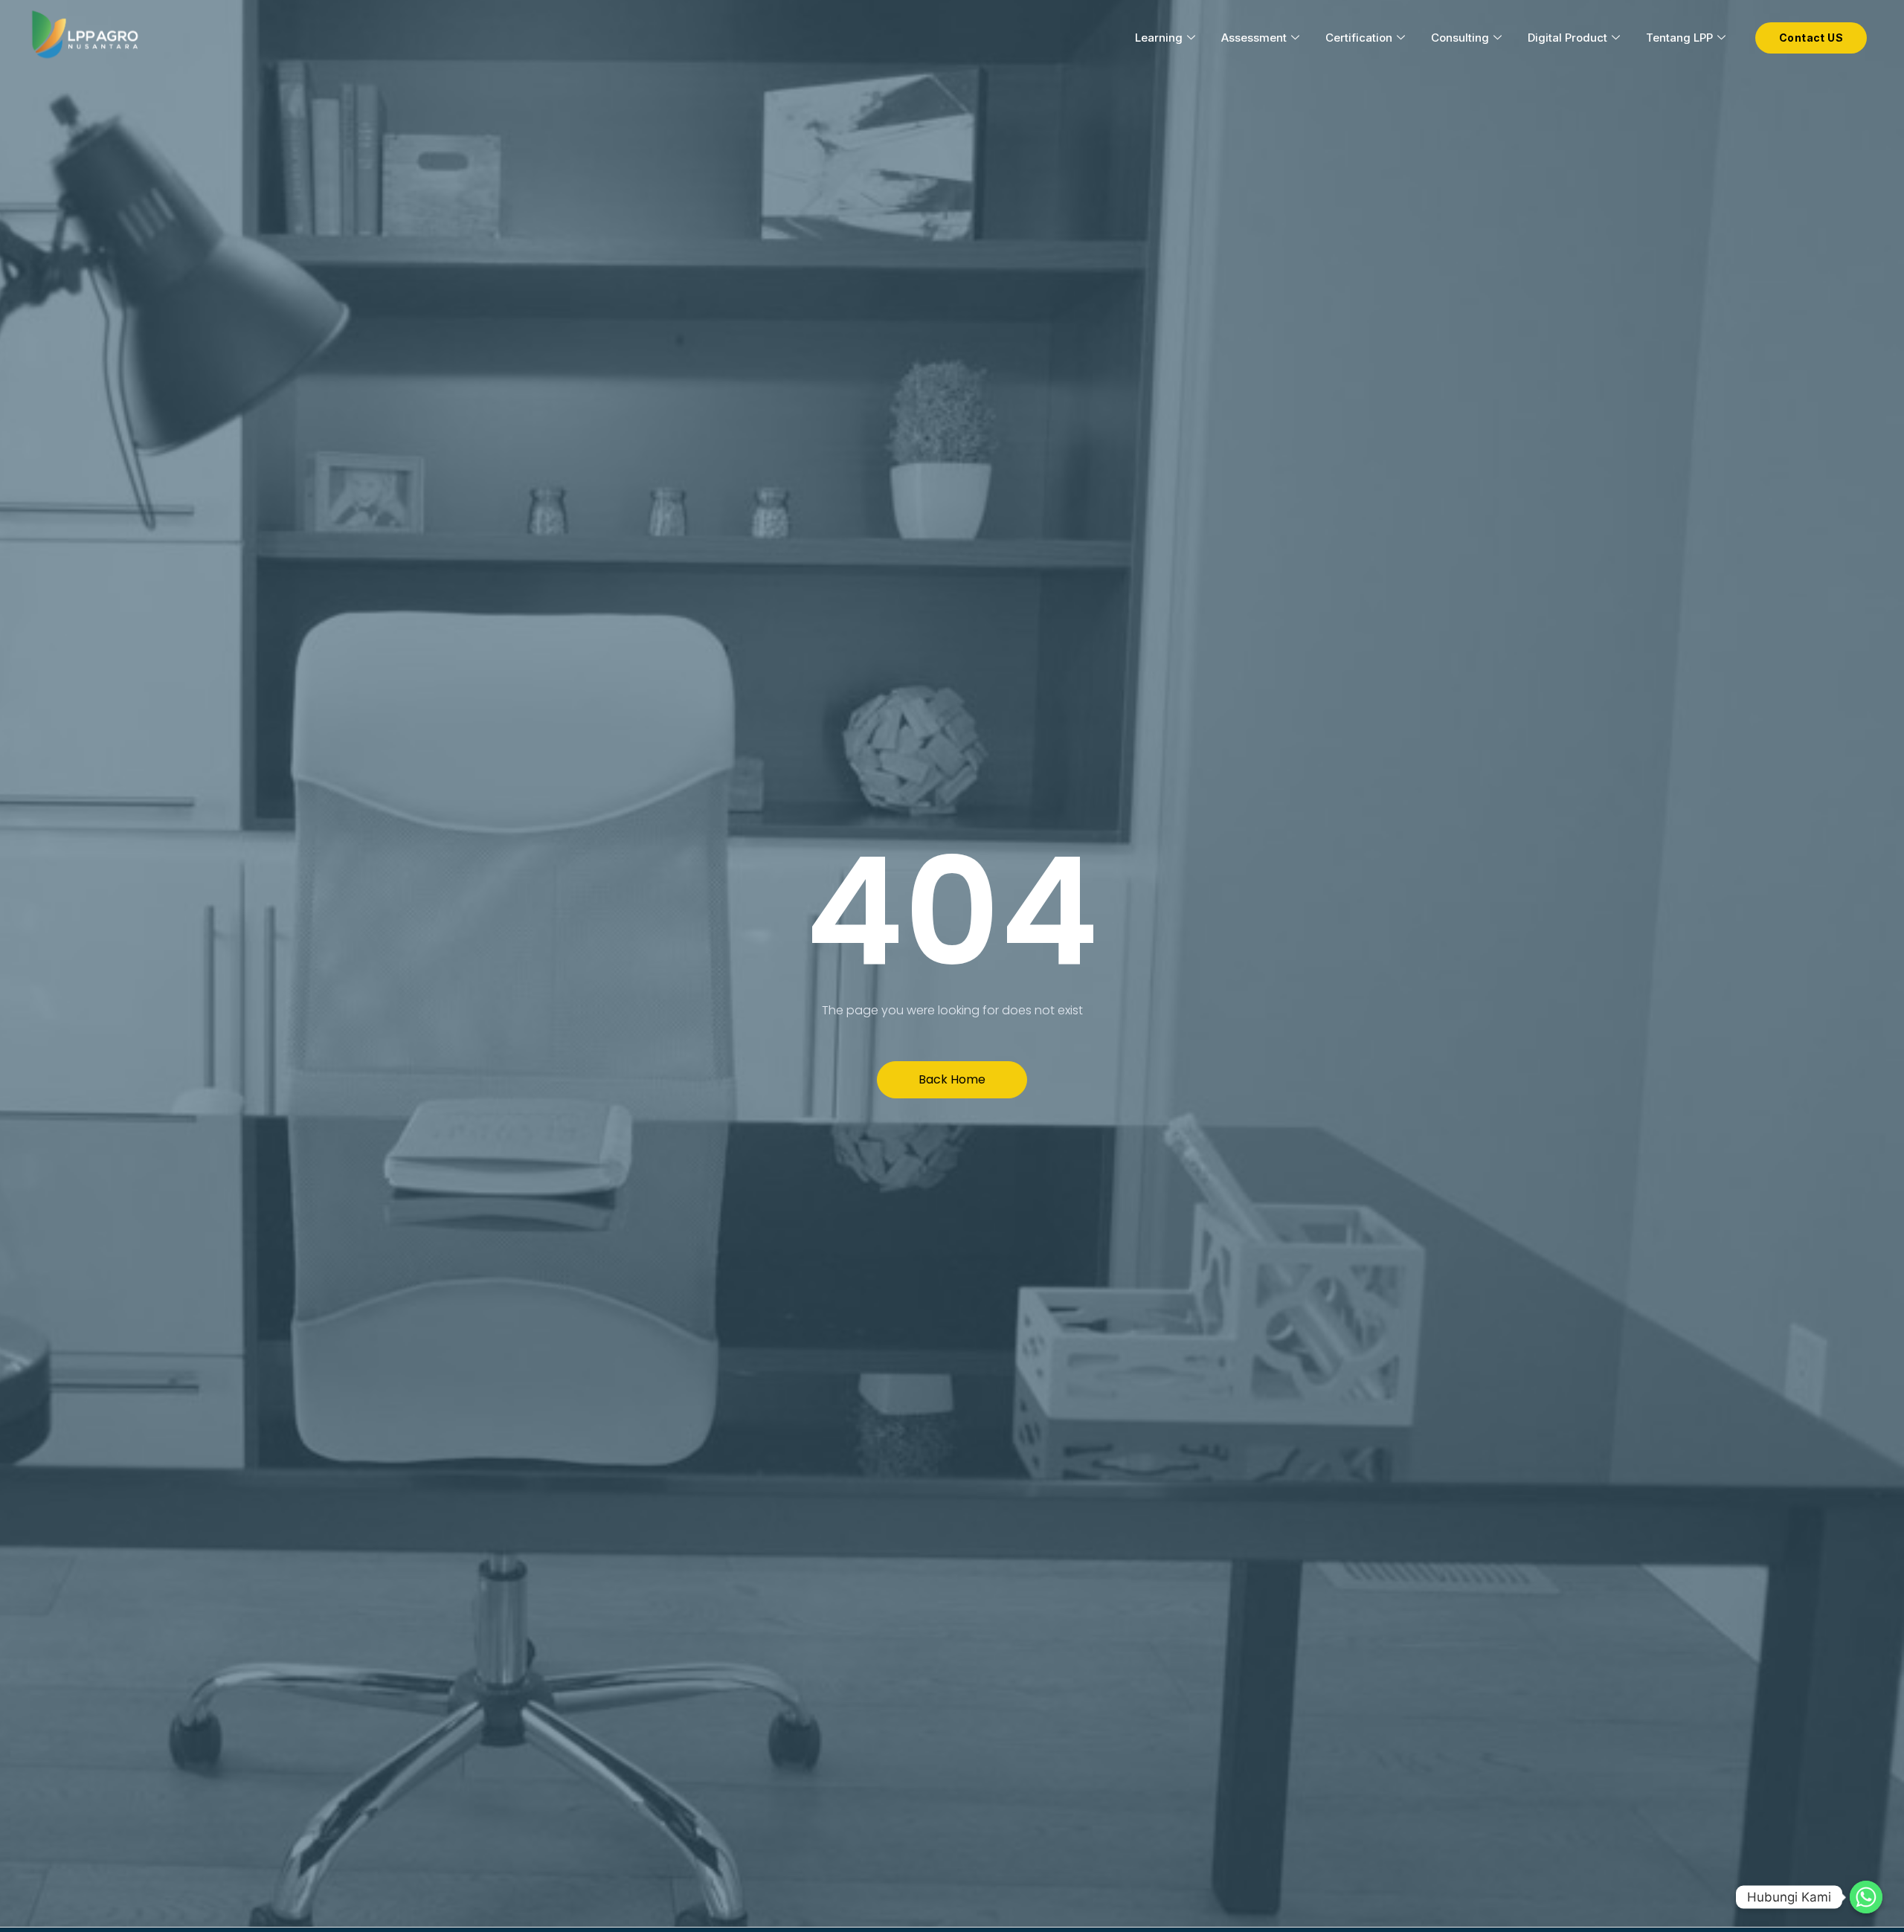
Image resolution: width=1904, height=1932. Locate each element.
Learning (1159, 38)
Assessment (1254, 38)
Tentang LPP (1679, 38)
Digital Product (1567, 38)
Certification (1359, 38)
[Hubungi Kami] (1866, 1897)
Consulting (1460, 38)
